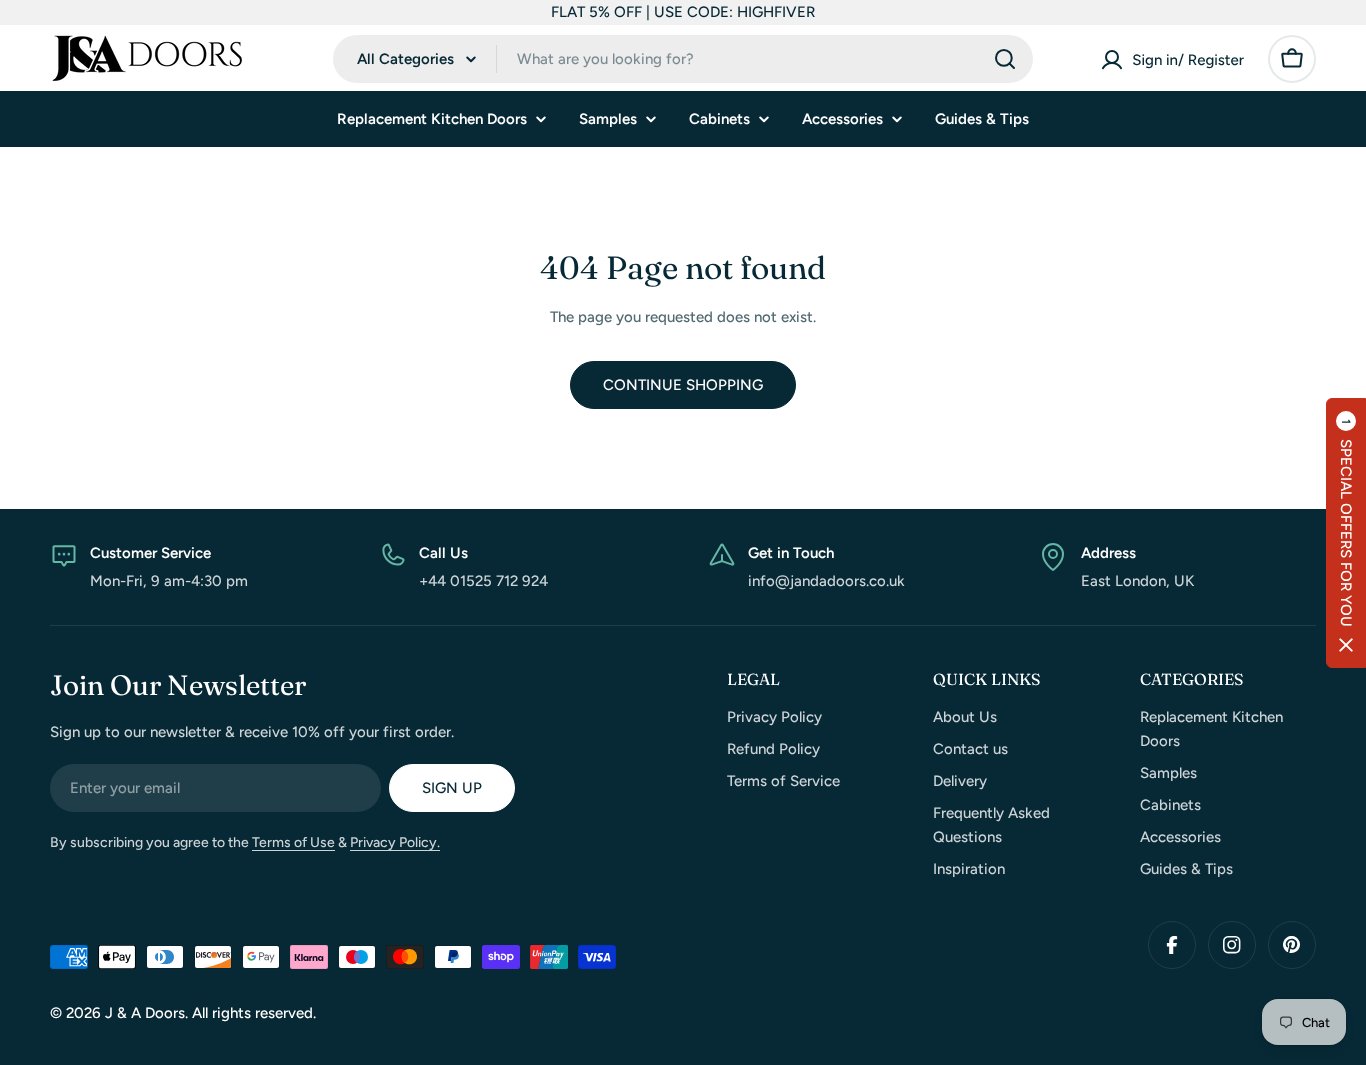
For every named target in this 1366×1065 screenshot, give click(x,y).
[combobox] (683, 59)
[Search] (1005, 59)
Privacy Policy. (395, 842)
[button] (1346, 533)
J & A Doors (145, 1013)
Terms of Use (293, 842)
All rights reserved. (254, 1013)
